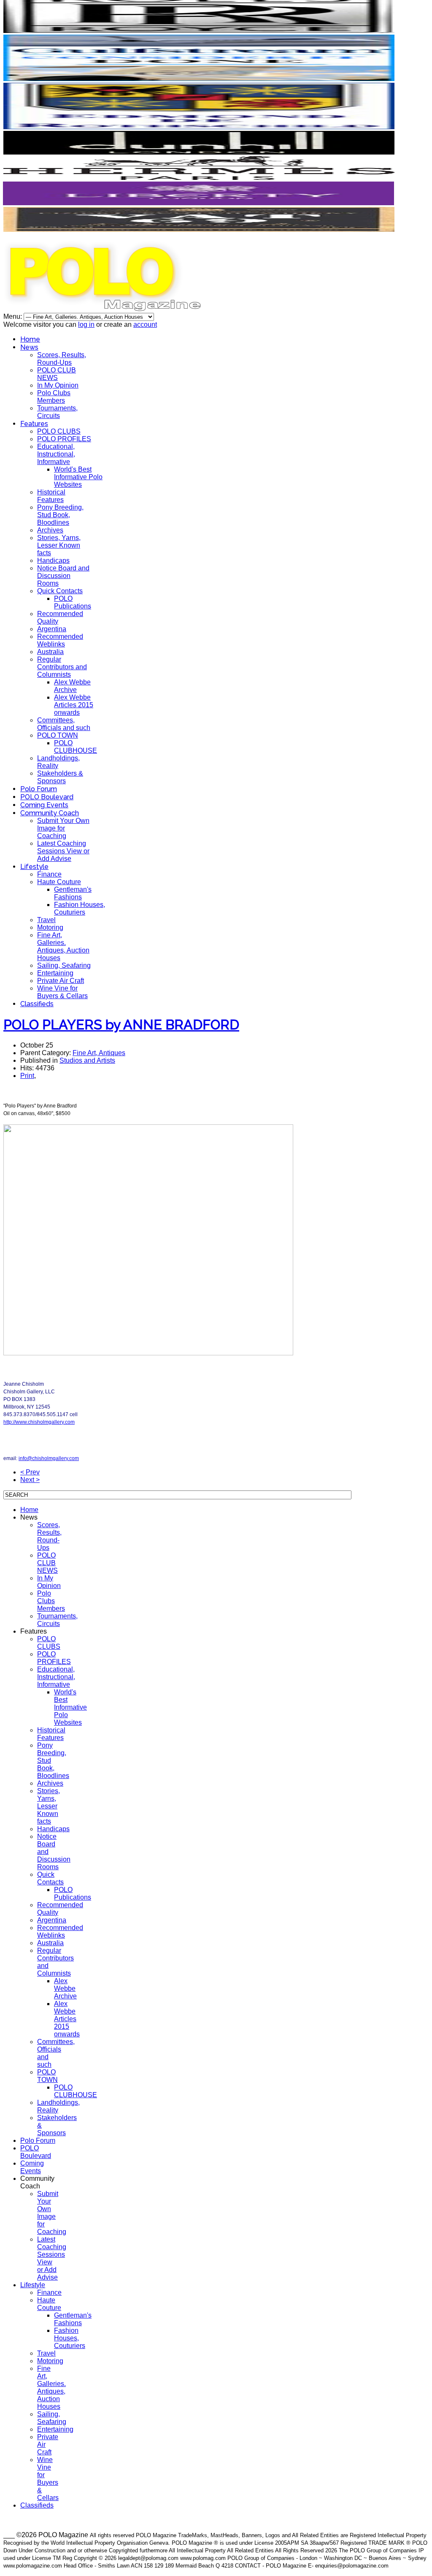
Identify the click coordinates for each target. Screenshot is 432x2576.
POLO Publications (73, 602)
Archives (50, 530)
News (29, 347)
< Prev (30, 1472)
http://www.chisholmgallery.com (39, 1422)
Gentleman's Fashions (73, 893)
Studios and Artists (87, 1060)
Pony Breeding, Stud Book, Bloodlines (60, 515)
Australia (50, 652)
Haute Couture (59, 882)
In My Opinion (58, 385)
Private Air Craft (61, 981)
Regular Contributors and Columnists (62, 667)
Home (30, 339)
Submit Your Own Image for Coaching (63, 828)
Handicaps (53, 561)
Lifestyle (34, 867)
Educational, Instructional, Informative (56, 454)
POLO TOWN (58, 735)
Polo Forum (39, 789)
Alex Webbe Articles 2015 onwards (74, 705)
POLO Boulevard (47, 797)
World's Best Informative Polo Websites (78, 477)
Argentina (52, 629)
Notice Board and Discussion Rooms (63, 576)
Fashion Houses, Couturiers (80, 908)
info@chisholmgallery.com (49, 1458)
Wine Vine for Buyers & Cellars (62, 992)
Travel (46, 920)
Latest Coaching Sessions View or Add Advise (63, 851)
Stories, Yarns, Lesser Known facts (59, 545)
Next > (30, 1480)
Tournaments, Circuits (57, 412)
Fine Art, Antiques (99, 1053)
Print (27, 1076)
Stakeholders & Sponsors (60, 777)
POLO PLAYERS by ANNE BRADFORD (121, 1025)
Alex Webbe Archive (72, 686)
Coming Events (44, 805)
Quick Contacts (60, 591)
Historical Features (51, 496)
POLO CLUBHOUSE (76, 747)
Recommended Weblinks (60, 640)
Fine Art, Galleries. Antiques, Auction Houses (63, 946)
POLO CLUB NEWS (57, 374)
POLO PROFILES (64, 439)
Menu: (13, 316)
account (145, 324)
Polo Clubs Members (54, 397)
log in (86, 324)
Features (34, 424)
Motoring (50, 927)
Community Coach (50, 813)
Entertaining (55, 973)
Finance (49, 874)
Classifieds (37, 1004)
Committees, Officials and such (64, 724)
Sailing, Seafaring (64, 965)
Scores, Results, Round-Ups (62, 359)
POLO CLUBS (59, 431)
